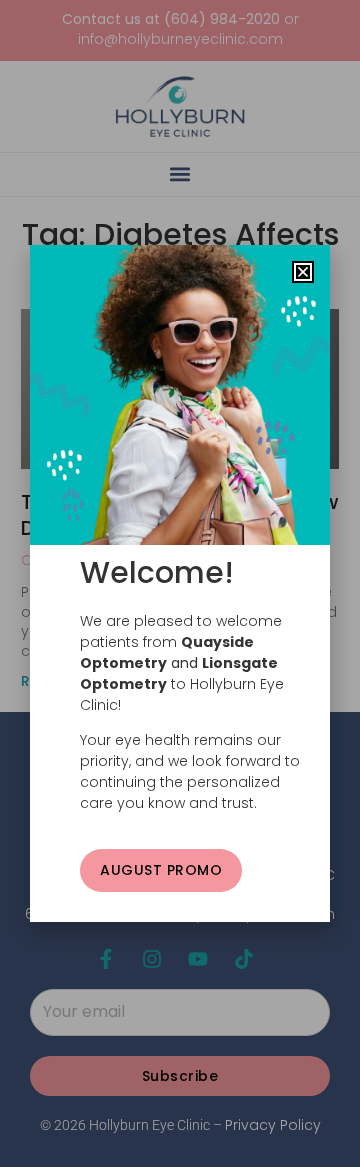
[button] (303, 272)
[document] (180, 583)
